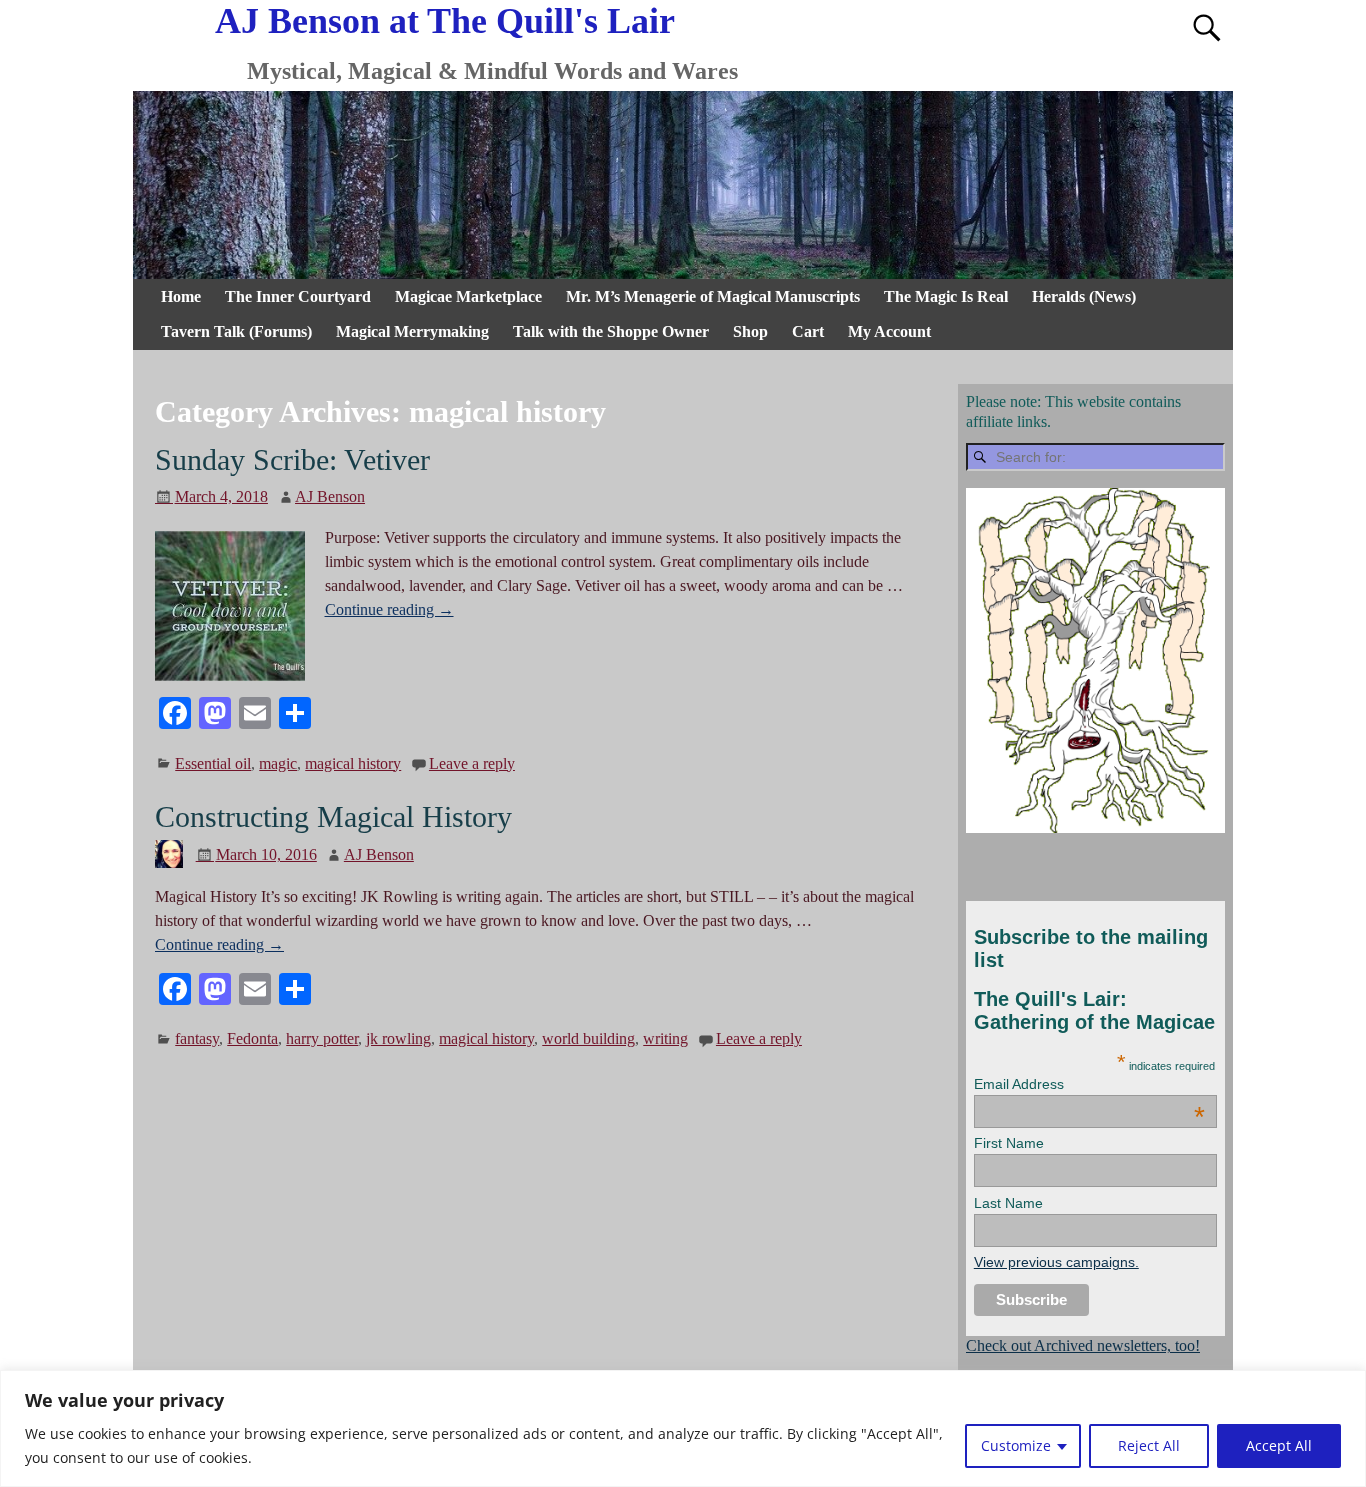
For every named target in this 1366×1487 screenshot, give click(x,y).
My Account (889, 331)
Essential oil (213, 763)
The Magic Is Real (946, 296)
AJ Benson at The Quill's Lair (445, 21)
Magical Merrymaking (412, 331)
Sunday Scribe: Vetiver (292, 459)
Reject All (1149, 1445)
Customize (1016, 1445)
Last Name (1008, 1203)
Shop (750, 331)
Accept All (1279, 1445)
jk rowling (398, 1038)
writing (665, 1038)
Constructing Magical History (333, 816)
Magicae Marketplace (468, 296)
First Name (1009, 1143)
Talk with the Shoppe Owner (611, 331)
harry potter (322, 1038)
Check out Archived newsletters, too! (1083, 1345)
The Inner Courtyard (298, 296)
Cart (808, 331)
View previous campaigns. (1056, 1262)
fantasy (197, 1038)
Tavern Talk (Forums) (236, 331)
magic (278, 763)
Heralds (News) (1084, 296)
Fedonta (252, 1038)
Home (181, 296)
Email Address (1089, 1084)
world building (588, 1038)
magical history (353, 763)
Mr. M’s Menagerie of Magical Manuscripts (713, 296)
